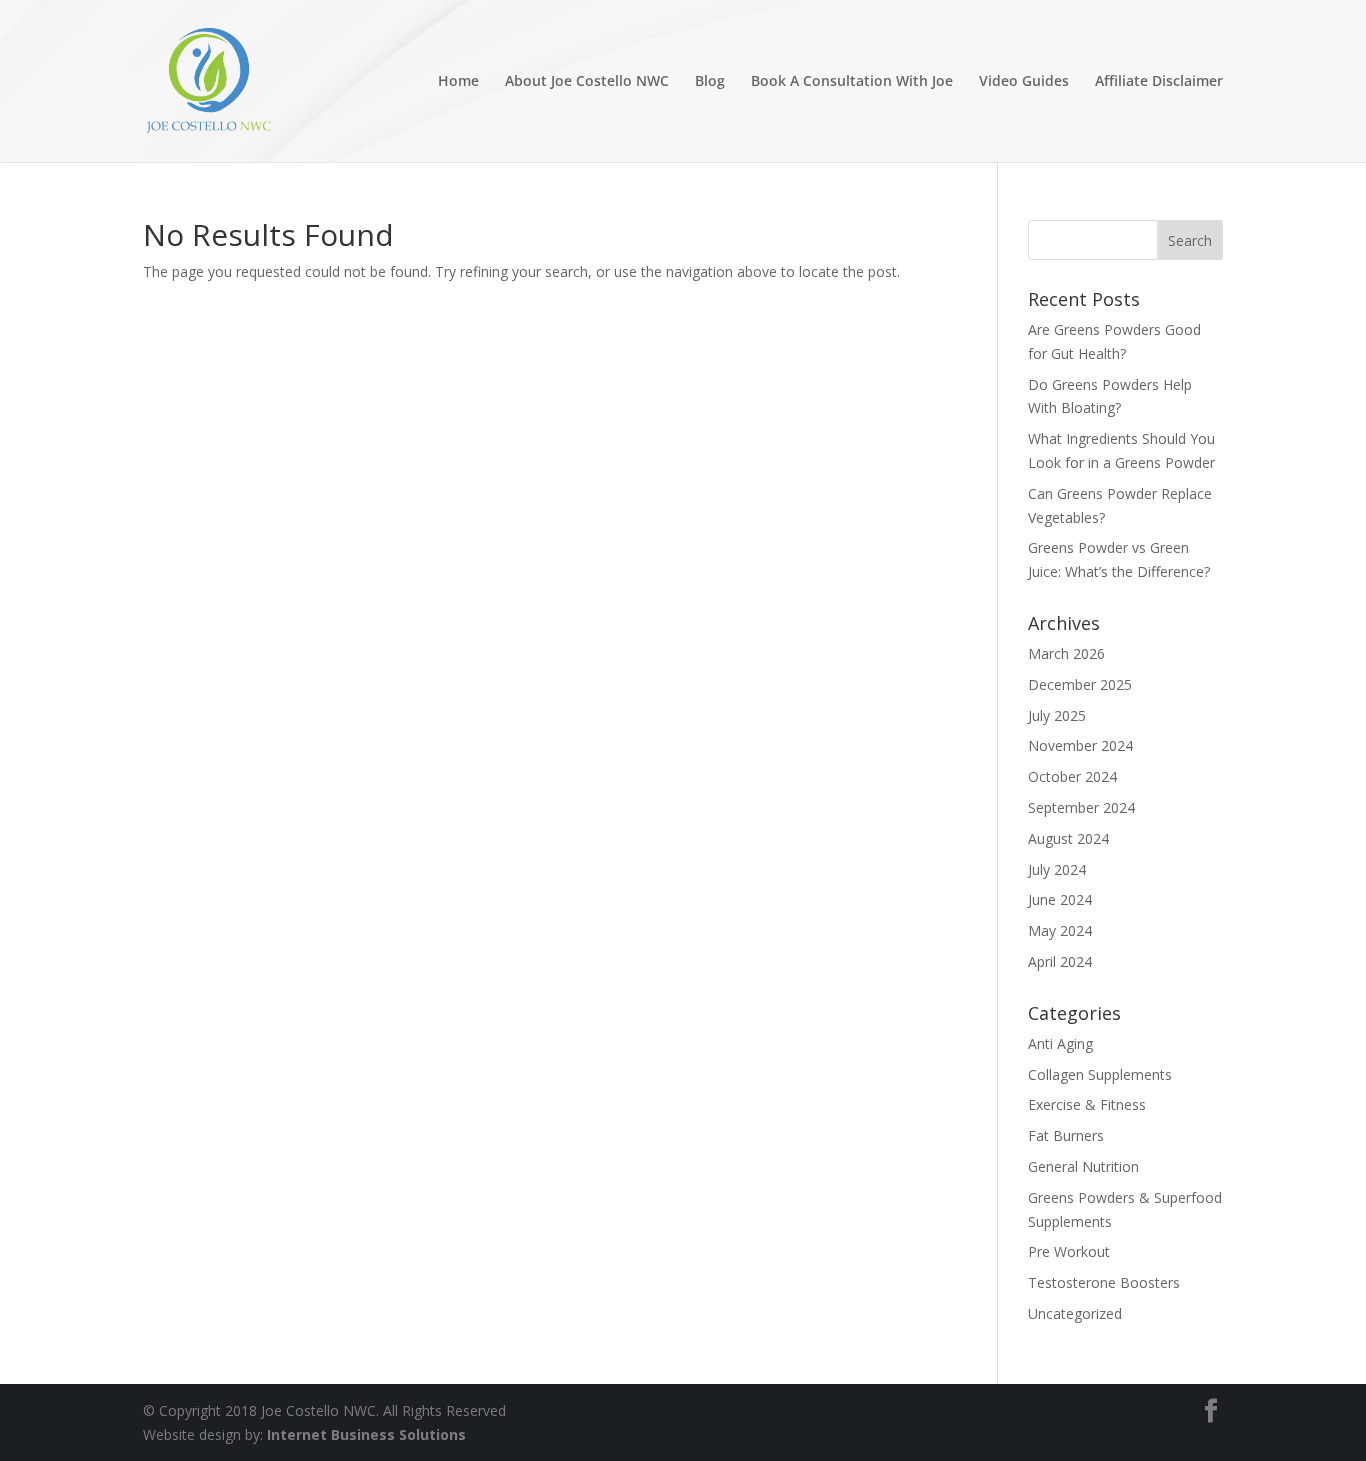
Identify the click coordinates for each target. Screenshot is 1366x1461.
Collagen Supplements (1100, 1074)
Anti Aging (1060, 1043)
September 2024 (1081, 807)
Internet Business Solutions (366, 1434)
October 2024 (1072, 776)
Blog (710, 82)
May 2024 (1060, 930)
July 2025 (1057, 715)
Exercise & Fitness (1087, 1104)
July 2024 (1057, 869)
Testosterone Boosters (1104, 1282)
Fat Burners (1066, 1135)
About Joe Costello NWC (587, 82)
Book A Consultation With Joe (852, 82)
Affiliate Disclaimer (1159, 82)
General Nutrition (1083, 1166)
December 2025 (1080, 684)
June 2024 (1060, 899)
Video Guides (1024, 82)
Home (458, 82)
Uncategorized (1075, 1313)
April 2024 (1060, 961)
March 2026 (1066, 653)
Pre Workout (1069, 1251)
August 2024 (1068, 838)
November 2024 (1080, 745)
